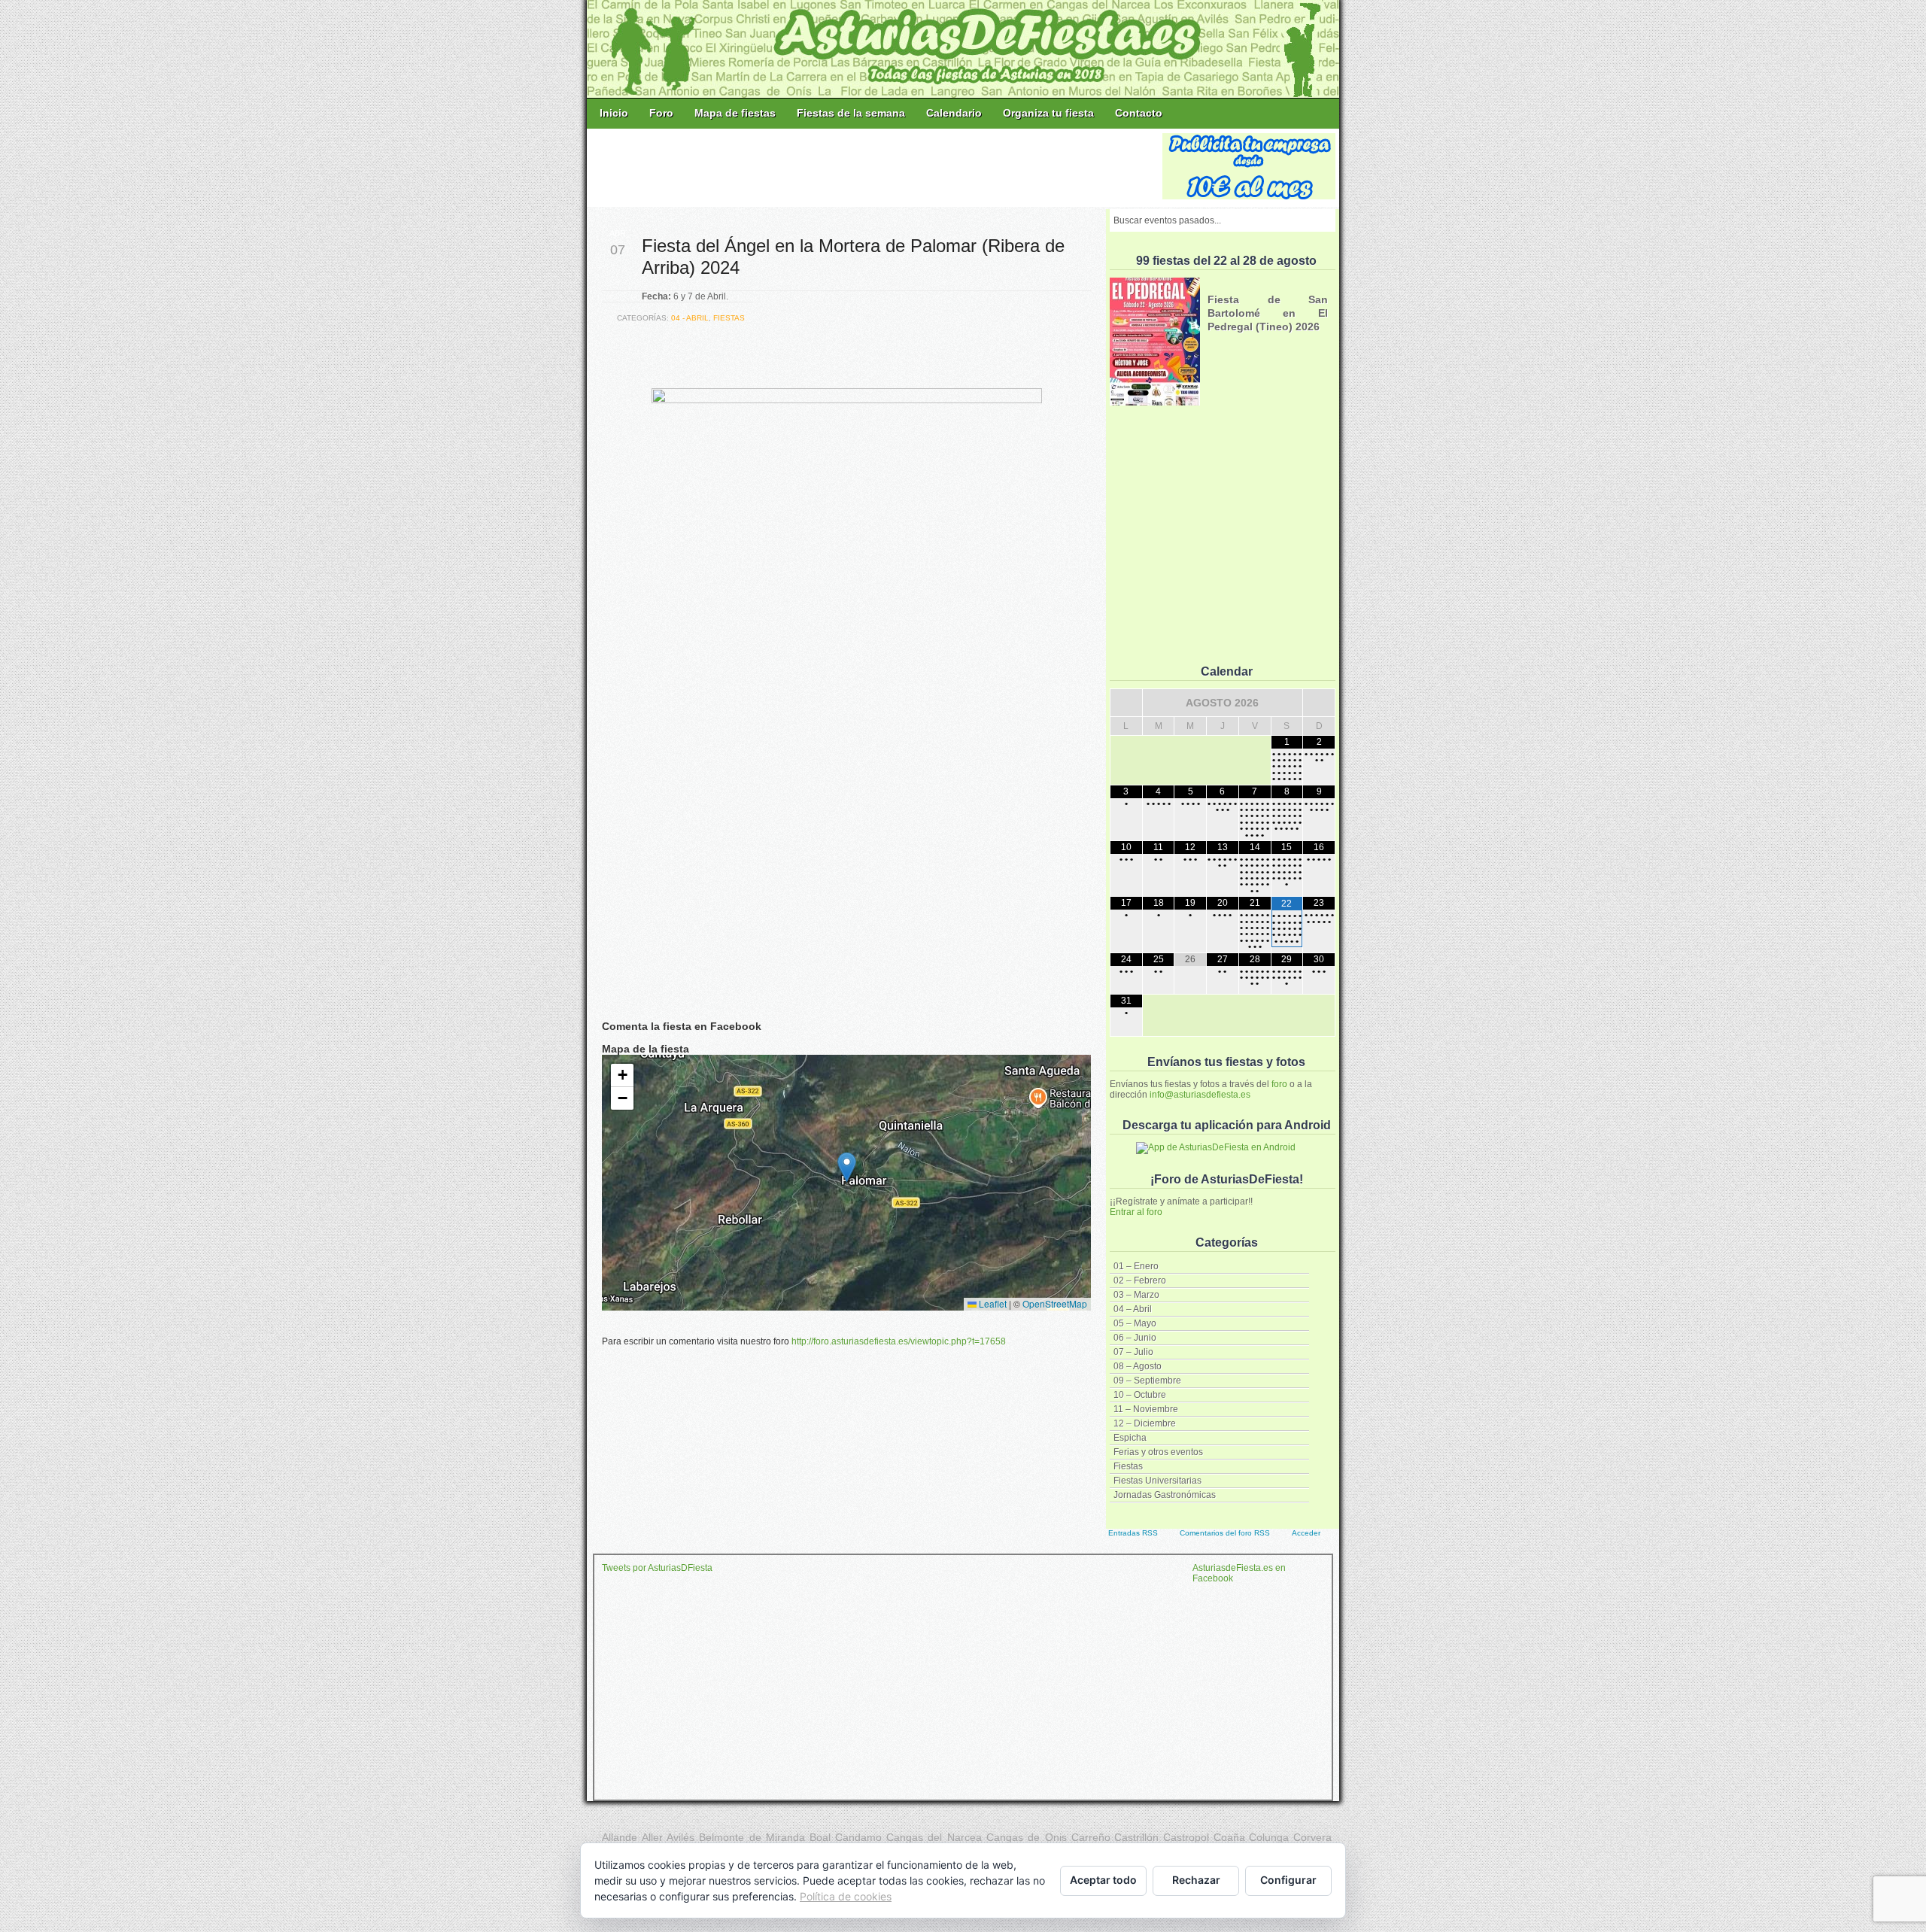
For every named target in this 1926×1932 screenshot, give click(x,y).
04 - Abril (690, 318)
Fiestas (1128, 1466)
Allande (620, 1837)
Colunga (1269, 1837)
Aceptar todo (1103, 1880)
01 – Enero (1136, 1266)
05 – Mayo (1135, 1323)
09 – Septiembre (1147, 1381)
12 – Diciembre (1145, 1423)
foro (1279, 1084)
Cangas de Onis (1027, 1837)
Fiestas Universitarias (1157, 1481)
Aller (652, 1837)
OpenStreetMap (1055, 1303)
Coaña (1229, 1837)
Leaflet (992, 1303)
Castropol (1186, 1837)
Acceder (1306, 1533)
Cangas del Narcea (934, 1837)
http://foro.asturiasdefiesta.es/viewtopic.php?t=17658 (899, 1341)
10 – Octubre (1140, 1395)
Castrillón (1136, 1837)
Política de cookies (846, 1896)
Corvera (1312, 1837)
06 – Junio (1135, 1338)
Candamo (858, 1837)
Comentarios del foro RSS (1225, 1533)
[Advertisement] (876, 167)
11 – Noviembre (1146, 1409)
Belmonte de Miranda (752, 1837)
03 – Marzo (1136, 1295)
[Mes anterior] (1126, 703)
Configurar (1288, 1880)
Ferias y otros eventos (1158, 1452)
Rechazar (1196, 1880)
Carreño (1091, 1837)
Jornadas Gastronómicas (1165, 1495)
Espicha (1130, 1438)
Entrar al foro (1136, 1212)
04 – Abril (1133, 1309)
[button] (847, 1167)
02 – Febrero (1140, 1280)
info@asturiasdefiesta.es (1200, 1095)
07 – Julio (1133, 1352)
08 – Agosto (1138, 1366)
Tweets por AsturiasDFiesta (657, 1568)
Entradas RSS (1133, 1533)
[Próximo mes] (1319, 703)
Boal (820, 1837)
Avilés (680, 1837)
